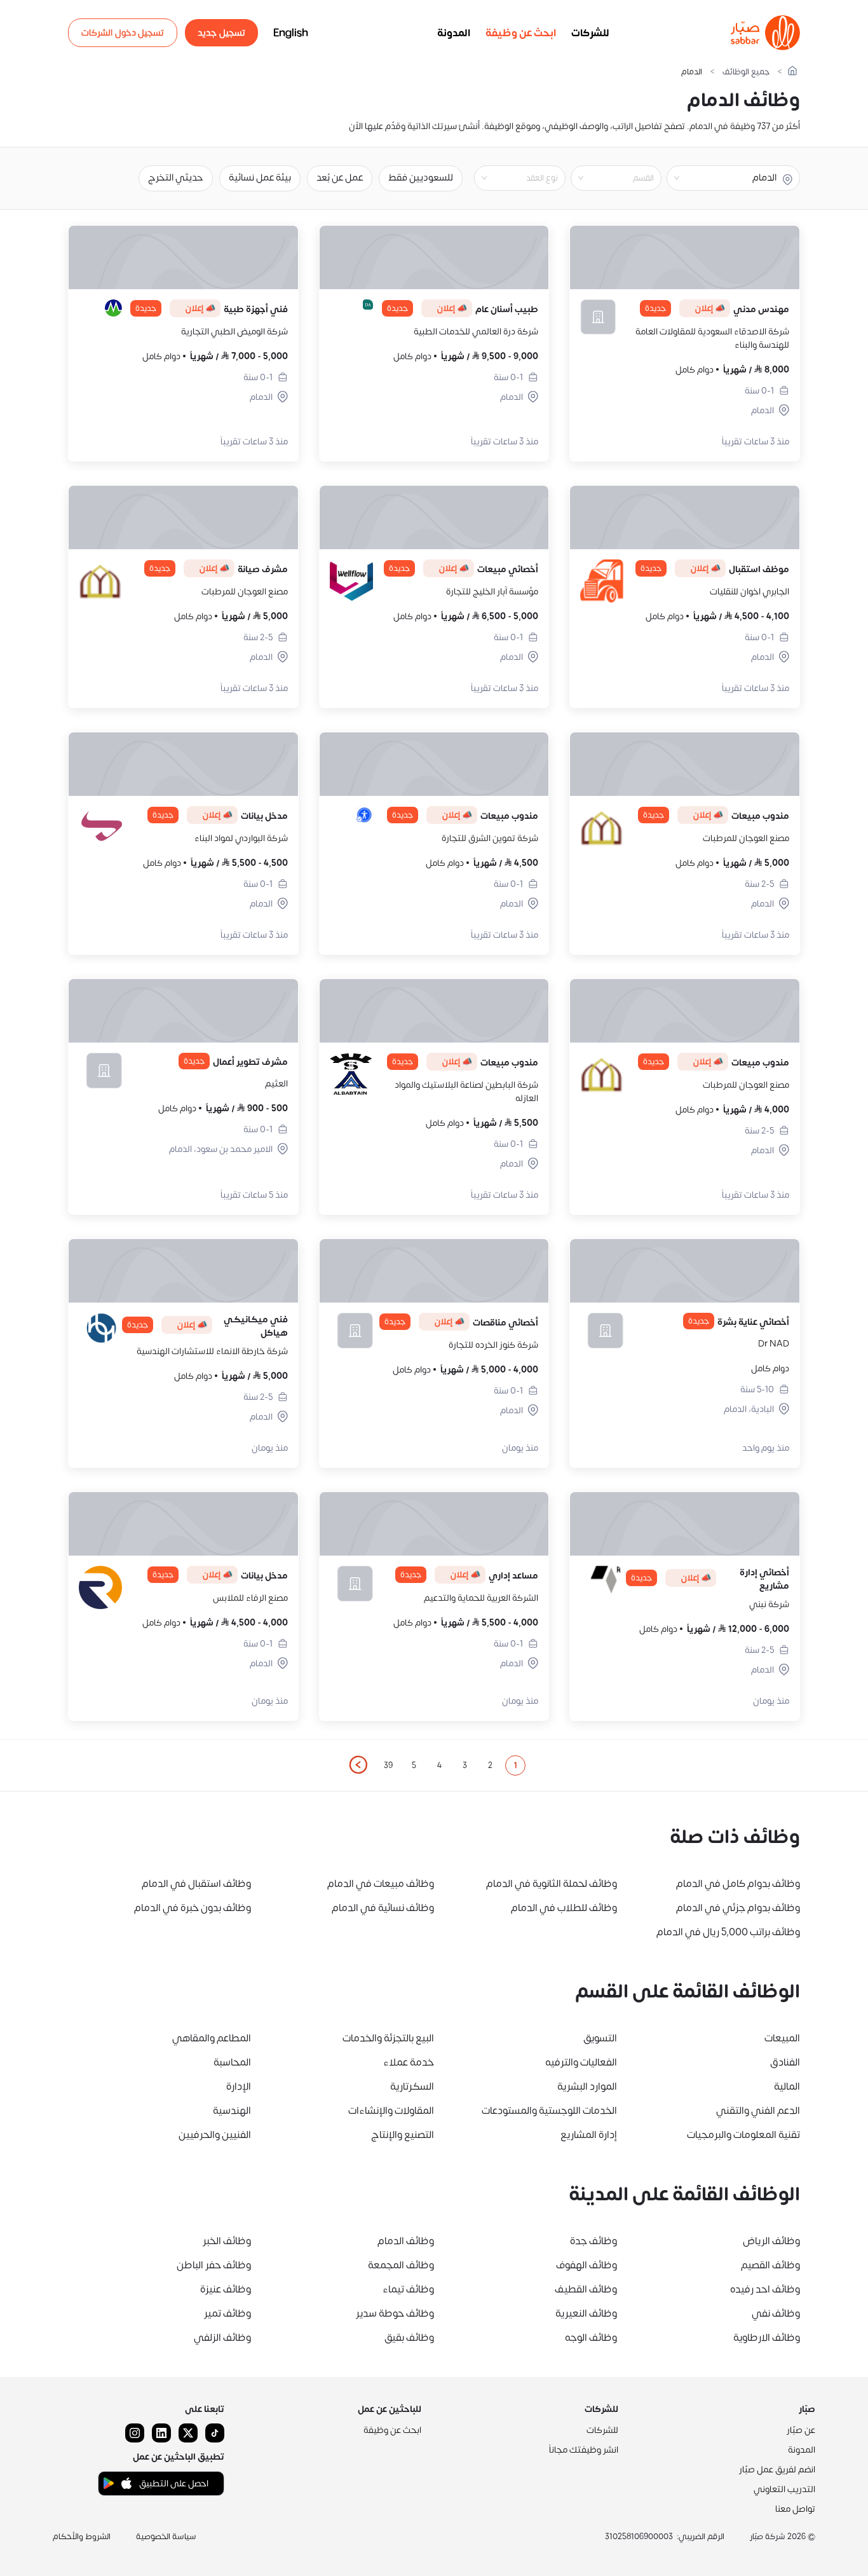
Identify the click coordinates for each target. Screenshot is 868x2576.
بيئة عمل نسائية (260, 178)
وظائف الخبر (227, 2241)
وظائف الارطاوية (767, 2338)
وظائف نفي (776, 2313)
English (291, 33)
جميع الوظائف (746, 72)
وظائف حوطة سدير (395, 2313)
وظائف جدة (593, 2241)
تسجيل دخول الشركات (123, 33)
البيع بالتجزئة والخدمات (388, 2038)
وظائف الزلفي (222, 2338)
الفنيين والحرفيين (215, 2135)
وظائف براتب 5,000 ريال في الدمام (728, 1932)
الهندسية (232, 2111)
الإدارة (239, 2086)
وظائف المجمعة (401, 2265)
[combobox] (606, 178)
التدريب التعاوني (784, 2489)
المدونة (454, 33)
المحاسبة (232, 2062)
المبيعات (782, 2038)
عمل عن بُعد (340, 178)
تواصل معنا (795, 2509)
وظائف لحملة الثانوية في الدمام (552, 1884)
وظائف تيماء (408, 2289)
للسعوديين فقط (421, 178)
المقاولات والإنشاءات (391, 2111)
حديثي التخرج (176, 178)
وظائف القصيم (770, 2265)
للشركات (590, 33)
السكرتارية (412, 2086)
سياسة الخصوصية (166, 2537)
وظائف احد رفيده (765, 2289)
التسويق (600, 2038)
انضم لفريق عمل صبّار (777, 2470)
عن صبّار (801, 2430)
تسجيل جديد (221, 33)
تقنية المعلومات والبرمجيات (743, 2135)
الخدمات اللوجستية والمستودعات (549, 2111)
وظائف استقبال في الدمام (196, 1884)
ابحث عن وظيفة (521, 33)
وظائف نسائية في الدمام (383, 1908)
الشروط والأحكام (82, 2537)
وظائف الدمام (406, 2241)
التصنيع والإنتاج (403, 2135)
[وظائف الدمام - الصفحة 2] (358, 1765)
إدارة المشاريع (589, 2135)
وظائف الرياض (771, 2241)
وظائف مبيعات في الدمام (381, 1884)
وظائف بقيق (409, 2338)
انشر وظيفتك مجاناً (584, 2450)
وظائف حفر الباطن (214, 2265)
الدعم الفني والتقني (758, 2111)
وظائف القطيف (586, 2289)
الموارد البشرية (587, 2086)
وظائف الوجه (591, 2338)
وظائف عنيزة (226, 2289)
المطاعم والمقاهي (212, 2038)
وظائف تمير (227, 2313)
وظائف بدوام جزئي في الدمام (738, 1908)
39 (388, 1765)
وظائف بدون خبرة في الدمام (193, 1908)
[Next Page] (358, 1765)
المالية (787, 2086)
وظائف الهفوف (587, 2265)
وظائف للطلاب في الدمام (564, 1908)
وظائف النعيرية (586, 2313)
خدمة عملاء (409, 2062)
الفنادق (785, 2062)
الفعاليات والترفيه (581, 2062)
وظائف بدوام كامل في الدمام (738, 1884)
